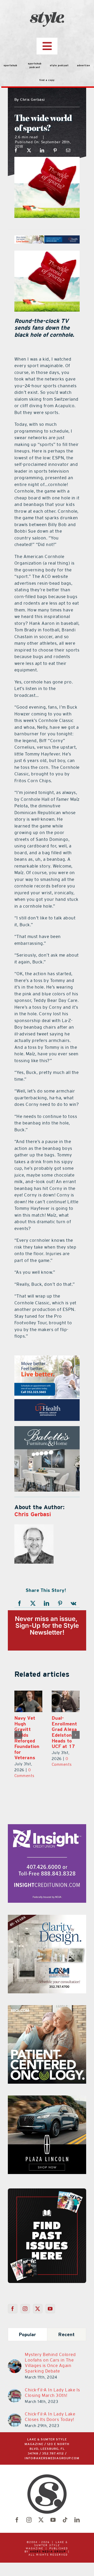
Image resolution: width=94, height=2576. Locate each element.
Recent (66, 2324)
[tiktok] (65, 2509)
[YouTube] (50, 2298)
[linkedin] (77, 2509)
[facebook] (17, 2509)
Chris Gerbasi (33, 1514)
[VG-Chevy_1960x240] (47, 239)
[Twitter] (38, 2298)
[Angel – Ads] (47, 1429)
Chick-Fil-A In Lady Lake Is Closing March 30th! (52, 2382)
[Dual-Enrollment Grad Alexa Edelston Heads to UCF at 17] (30, 1701)
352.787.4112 (53, 2443)
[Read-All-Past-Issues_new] (47, 2180)
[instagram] (29, 2509)
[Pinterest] (55, 150)
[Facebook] (16, 150)
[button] (18, 1729)
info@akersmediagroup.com (52, 2448)
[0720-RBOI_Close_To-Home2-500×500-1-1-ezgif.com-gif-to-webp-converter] (47, 1998)
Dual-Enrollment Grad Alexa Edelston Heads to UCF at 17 (29, 1732)
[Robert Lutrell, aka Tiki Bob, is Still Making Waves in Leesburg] (67, 1701)
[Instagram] (25, 2298)
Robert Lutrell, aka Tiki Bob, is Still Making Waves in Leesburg (67, 1732)
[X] (29, 150)
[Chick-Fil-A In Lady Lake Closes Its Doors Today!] (15, 2406)
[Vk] (74, 1603)
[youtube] (53, 2509)
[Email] (68, 150)
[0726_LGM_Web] (47, 1907)
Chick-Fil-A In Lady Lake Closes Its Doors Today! (50, 2406)
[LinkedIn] (42, 150)
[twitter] (41, 2509)
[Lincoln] (47, 1359)
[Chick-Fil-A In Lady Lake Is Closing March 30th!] (15, 2381)
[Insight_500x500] (47, 1817)
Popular (28, 2324)
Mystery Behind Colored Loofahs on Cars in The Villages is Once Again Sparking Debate (50, 2352)
